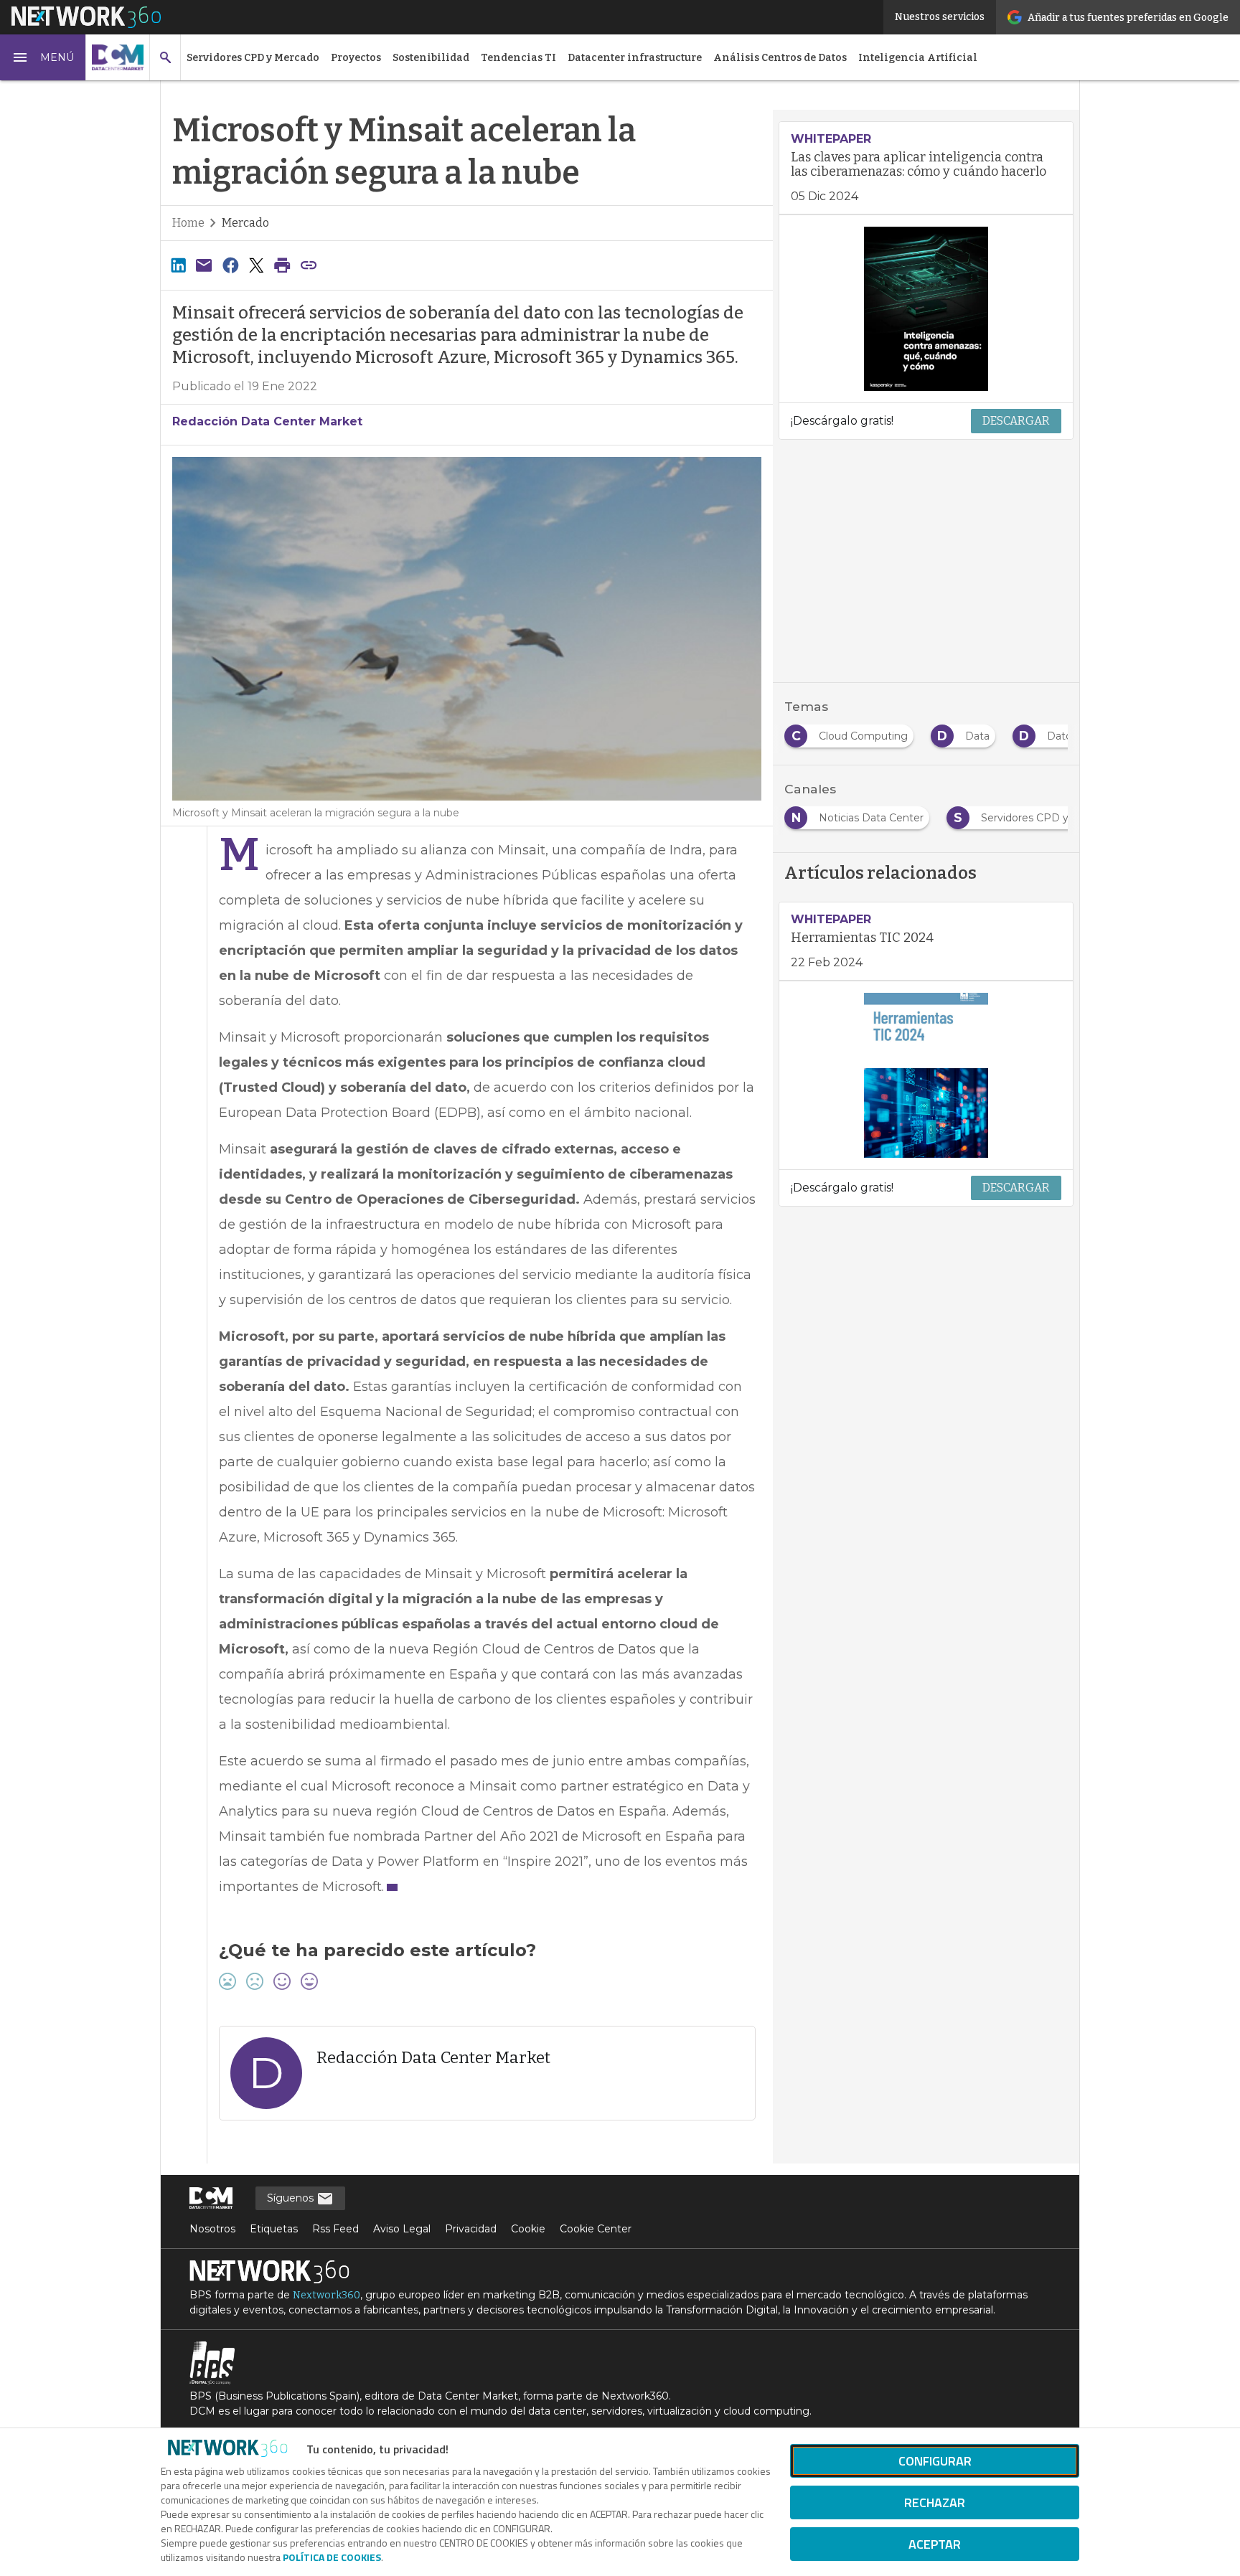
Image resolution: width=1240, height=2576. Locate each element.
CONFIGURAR (935, 2461)
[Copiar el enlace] (309, 265)
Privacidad (471, 2229)
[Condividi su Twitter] (256, 265)
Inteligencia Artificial (918, 58)
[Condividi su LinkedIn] (178, 265)
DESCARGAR (1016, 421)
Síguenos (292, 2198)
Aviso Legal (402, 2229)
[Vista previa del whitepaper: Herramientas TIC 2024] (926, 1075)
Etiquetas (274, 2229)
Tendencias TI (518, 58)
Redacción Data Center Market (267, 421)
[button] (43, 57)
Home (188, 223)
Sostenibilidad (431, 58)
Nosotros (212, 2229)
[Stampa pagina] (283, 265)
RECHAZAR (935, 2502)
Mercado (245, 223)
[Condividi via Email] (204, 265)
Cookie (528, 2229)
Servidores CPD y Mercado (253, 58)
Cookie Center (596, 2229)
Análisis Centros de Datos (780, 58)
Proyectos (356, 58)
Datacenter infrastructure (635, 58)
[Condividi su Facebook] (230, 265)
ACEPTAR (935, 2544)
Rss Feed (335, 2229)
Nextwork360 (327, 2295)
